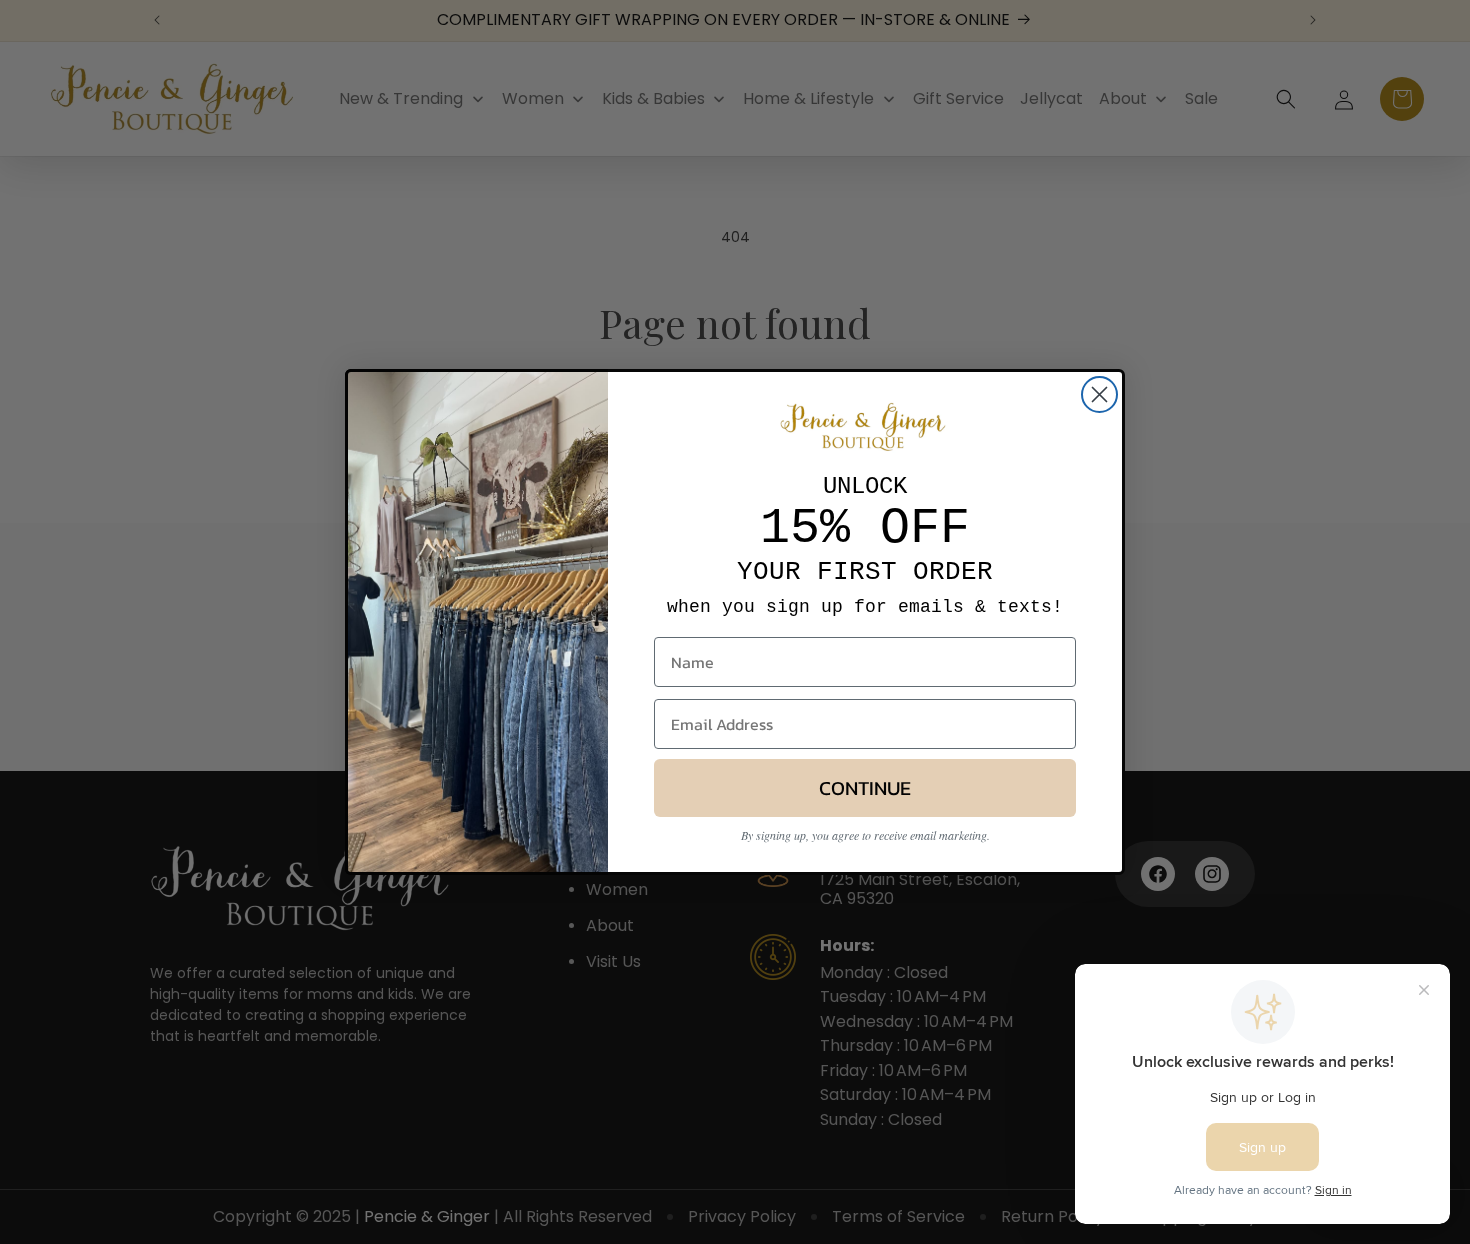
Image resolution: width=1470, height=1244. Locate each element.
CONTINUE (865, 788)
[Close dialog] (1099, 394)
